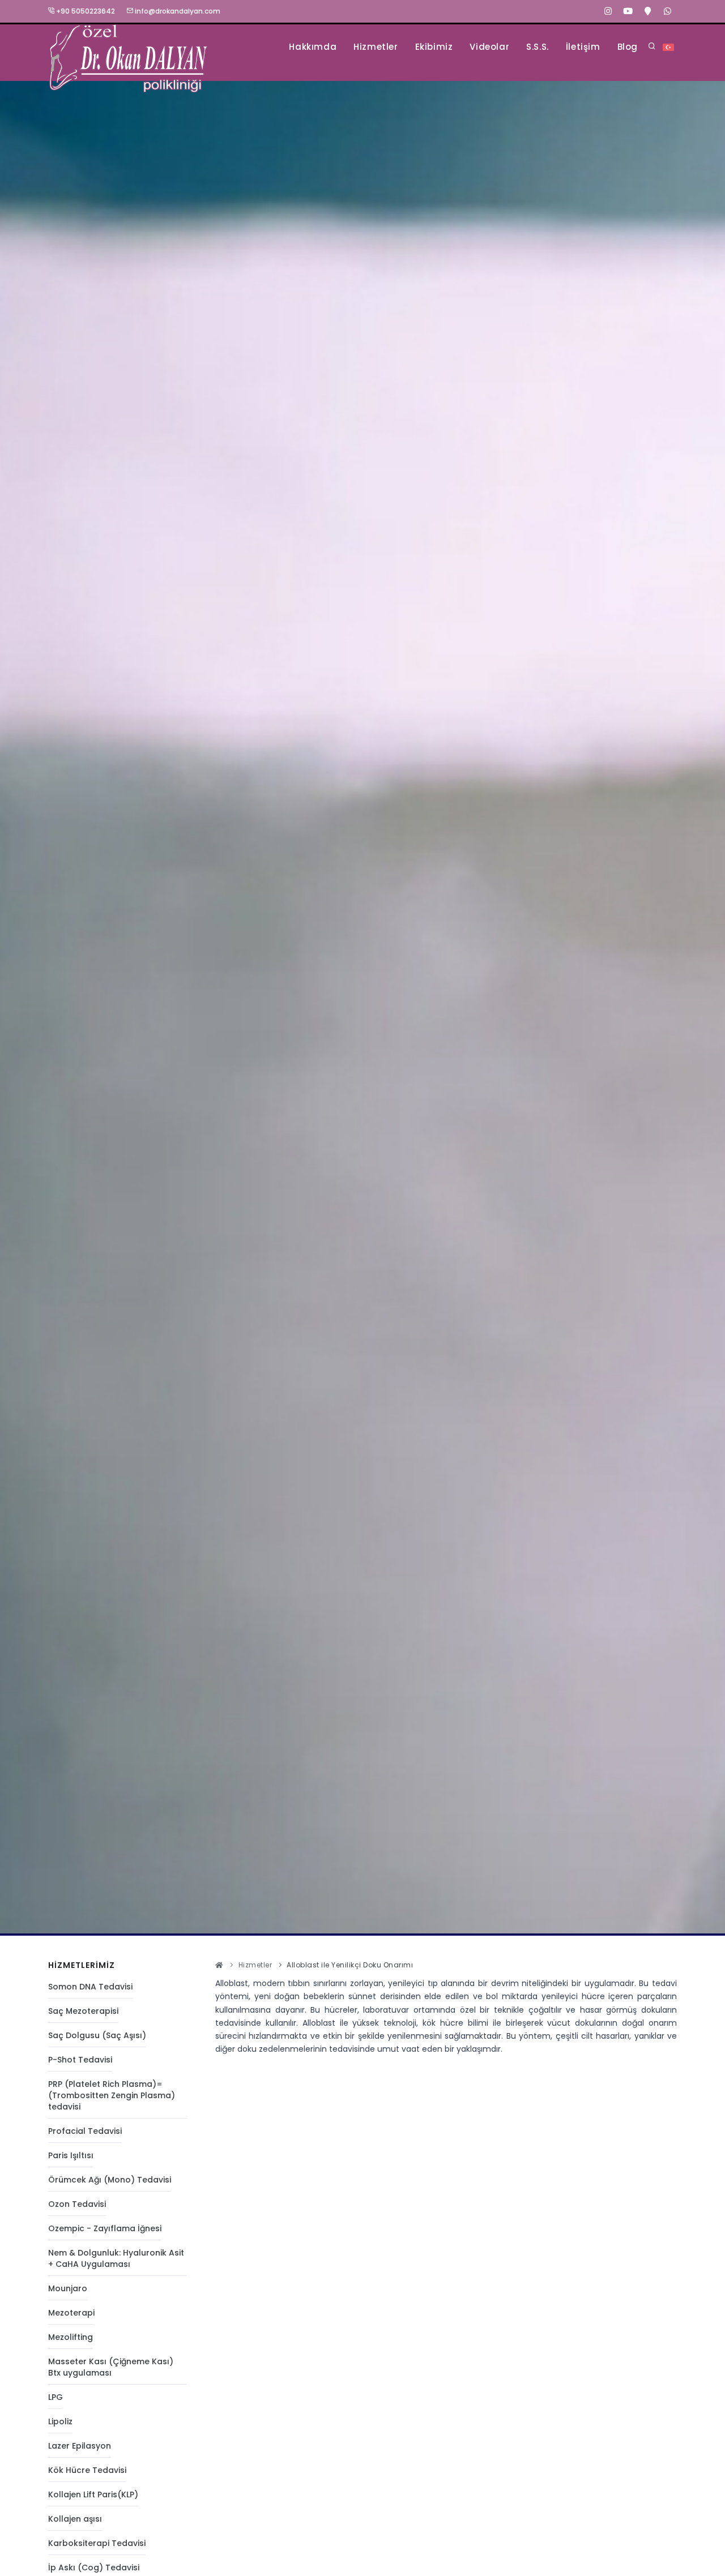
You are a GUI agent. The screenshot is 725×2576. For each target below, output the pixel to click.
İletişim (583, 47)
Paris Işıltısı (71, 2155)
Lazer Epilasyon (80, 2446)
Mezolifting (71, 2337)
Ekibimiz (434, 47)
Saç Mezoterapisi (83, 2011)
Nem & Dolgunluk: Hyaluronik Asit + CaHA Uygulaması (116, 2258)
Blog (628, 47)
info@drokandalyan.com (177, 11)
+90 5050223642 (85, 11)
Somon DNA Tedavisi (90, 1987)
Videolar (489, 47)
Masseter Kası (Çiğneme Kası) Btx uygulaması (111, 2367)
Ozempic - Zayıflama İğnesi (105, 2228)
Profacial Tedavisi (85, 2131)
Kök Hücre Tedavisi (87, 2470)
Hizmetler (376, 47)
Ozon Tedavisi (77, 2204)
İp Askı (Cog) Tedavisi (94, 2568)
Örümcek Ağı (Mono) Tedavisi (110, 2180)
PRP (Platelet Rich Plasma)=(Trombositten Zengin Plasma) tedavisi (112, 2095)
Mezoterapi (71, 2313)
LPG (56, 2397)
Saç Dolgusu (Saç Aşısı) (97, 2035)
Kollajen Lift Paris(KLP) (93, 2494)
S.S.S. (538, 47)
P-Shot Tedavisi (80, 2060)
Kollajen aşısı (75, 2519)
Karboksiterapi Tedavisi (97, 2543)
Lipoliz (60, 2421)
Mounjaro (68, 2288)
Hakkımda (313, 47)
